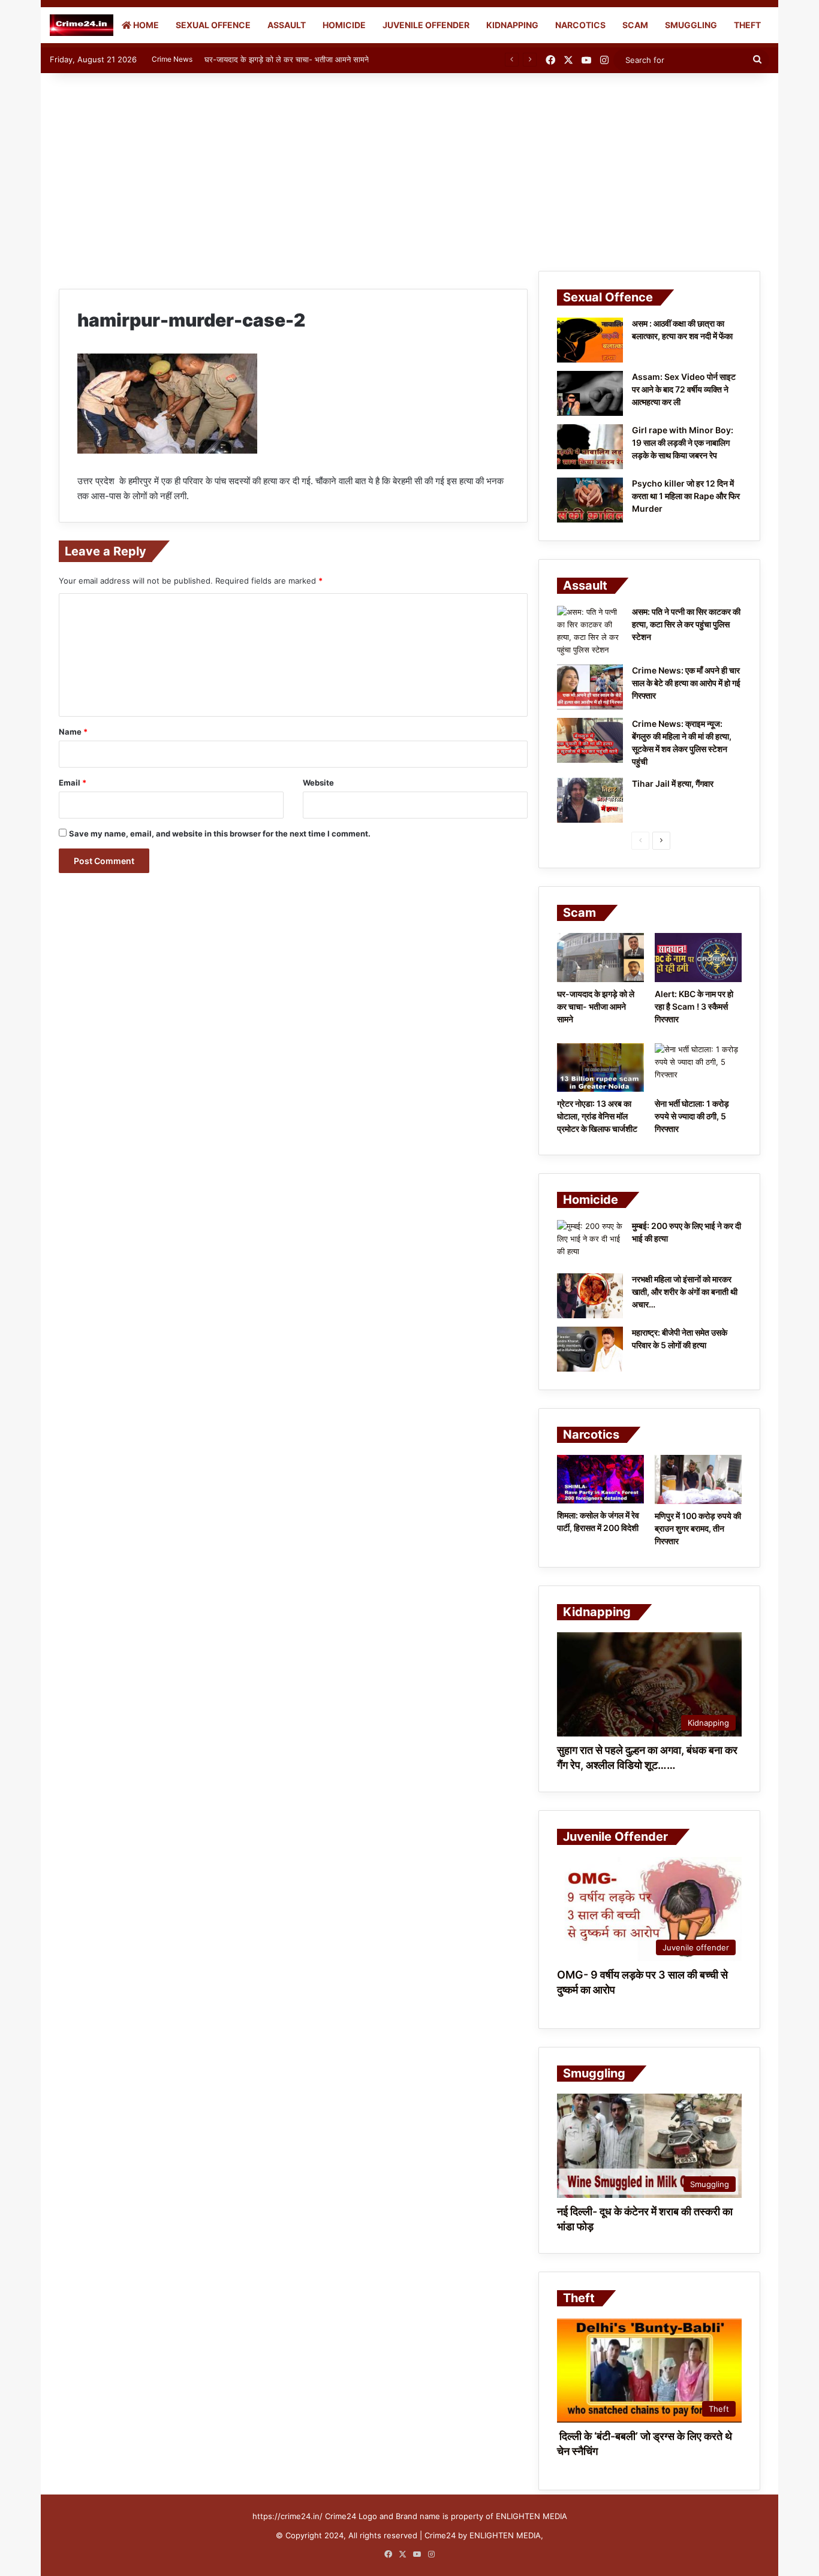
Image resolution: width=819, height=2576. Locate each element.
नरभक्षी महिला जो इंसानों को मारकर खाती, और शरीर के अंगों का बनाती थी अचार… (685, 1292)
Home (145, 25)
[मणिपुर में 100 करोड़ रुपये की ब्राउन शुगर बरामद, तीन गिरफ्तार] (698, 1479)
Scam (635, 25)
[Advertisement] (409, 169)
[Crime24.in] (82, 25)
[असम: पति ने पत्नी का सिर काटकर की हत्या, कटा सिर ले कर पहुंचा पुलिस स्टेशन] (590, 631)
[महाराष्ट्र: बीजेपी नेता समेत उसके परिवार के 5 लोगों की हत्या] (590, 1349)
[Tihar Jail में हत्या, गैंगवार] (590, 800)
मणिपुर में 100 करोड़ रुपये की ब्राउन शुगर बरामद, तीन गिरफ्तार (698, 1528)
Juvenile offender (426, 25)
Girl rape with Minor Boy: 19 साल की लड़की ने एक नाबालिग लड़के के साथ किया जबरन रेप (683, 443)
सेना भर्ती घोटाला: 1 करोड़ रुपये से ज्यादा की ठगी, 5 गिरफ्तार (692, 1116)
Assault (287, 25)
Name (73, 732)
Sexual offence (213, 25)
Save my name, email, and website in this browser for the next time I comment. (220, 833)
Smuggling (691, 25)
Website (318, 783)
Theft (747, 25)
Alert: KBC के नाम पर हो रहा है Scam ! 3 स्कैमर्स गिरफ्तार (694, 1006)
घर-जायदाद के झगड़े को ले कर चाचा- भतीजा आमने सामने (287, 59)
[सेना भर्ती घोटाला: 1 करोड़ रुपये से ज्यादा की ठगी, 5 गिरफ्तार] (698, 1068)
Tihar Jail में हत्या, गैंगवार (673, 783)
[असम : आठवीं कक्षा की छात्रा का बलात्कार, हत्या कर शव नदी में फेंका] (590, 340)
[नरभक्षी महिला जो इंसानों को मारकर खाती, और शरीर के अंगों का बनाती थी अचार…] (590, 1296)
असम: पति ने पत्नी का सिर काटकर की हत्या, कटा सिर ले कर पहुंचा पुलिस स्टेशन (686, 624)
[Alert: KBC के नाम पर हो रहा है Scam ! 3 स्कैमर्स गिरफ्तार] (698, 958)
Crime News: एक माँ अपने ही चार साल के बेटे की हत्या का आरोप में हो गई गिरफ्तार (686, 683)
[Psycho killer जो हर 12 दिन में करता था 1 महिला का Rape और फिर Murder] (590, 500)
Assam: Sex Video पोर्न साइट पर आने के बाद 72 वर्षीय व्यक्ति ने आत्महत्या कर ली (684, 389)
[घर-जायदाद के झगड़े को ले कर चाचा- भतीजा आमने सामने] (600, 958)
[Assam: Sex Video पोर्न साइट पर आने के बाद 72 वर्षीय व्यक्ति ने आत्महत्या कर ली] (590, 393)
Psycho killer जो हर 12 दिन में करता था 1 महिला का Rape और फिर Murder (686, 496)
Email (73, 783)
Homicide (344, 25)
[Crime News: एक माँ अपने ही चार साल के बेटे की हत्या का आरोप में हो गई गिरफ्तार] (590, 687)
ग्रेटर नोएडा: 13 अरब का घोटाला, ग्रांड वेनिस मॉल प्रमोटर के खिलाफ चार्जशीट (597, 1116)
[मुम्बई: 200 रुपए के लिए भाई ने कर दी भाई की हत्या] (590, 1242)
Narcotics (580, 25)
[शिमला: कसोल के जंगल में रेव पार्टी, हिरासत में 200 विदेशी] (600, 1479)
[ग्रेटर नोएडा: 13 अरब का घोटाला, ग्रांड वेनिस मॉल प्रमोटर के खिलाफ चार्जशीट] (600, 1068)
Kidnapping (512, 25)
